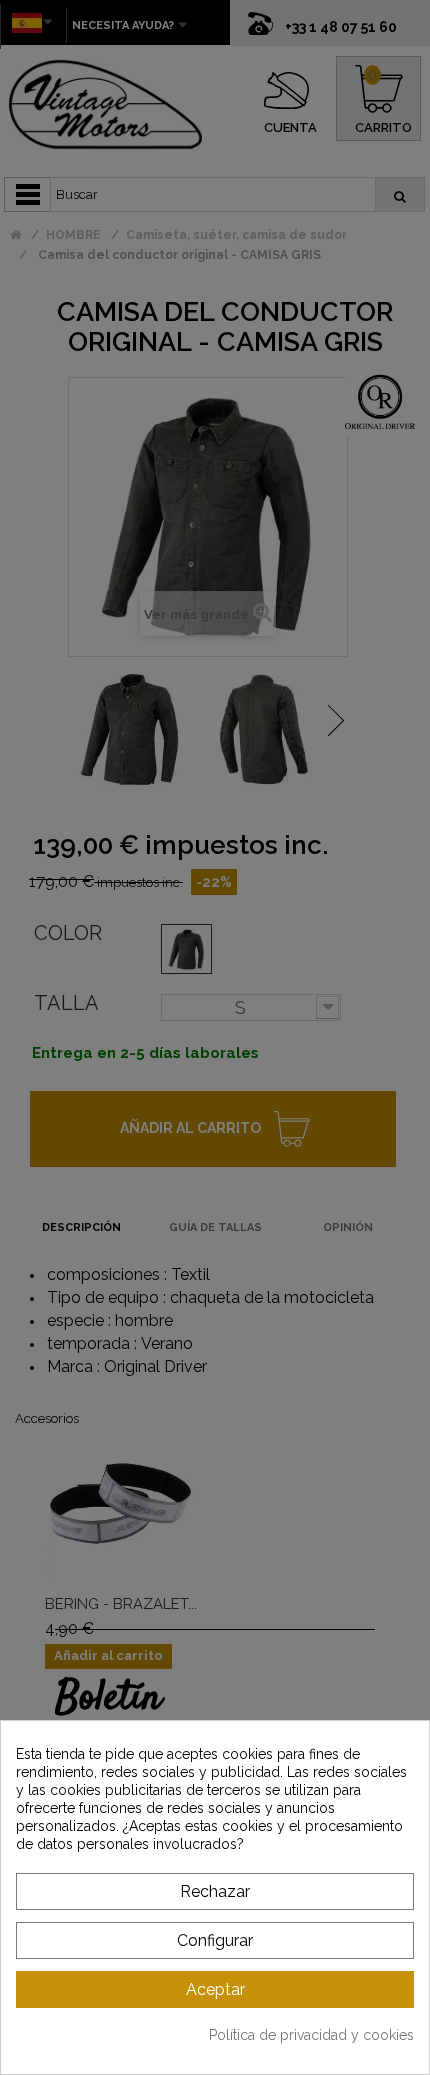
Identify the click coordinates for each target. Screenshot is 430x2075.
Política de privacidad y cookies (311, 2035)
